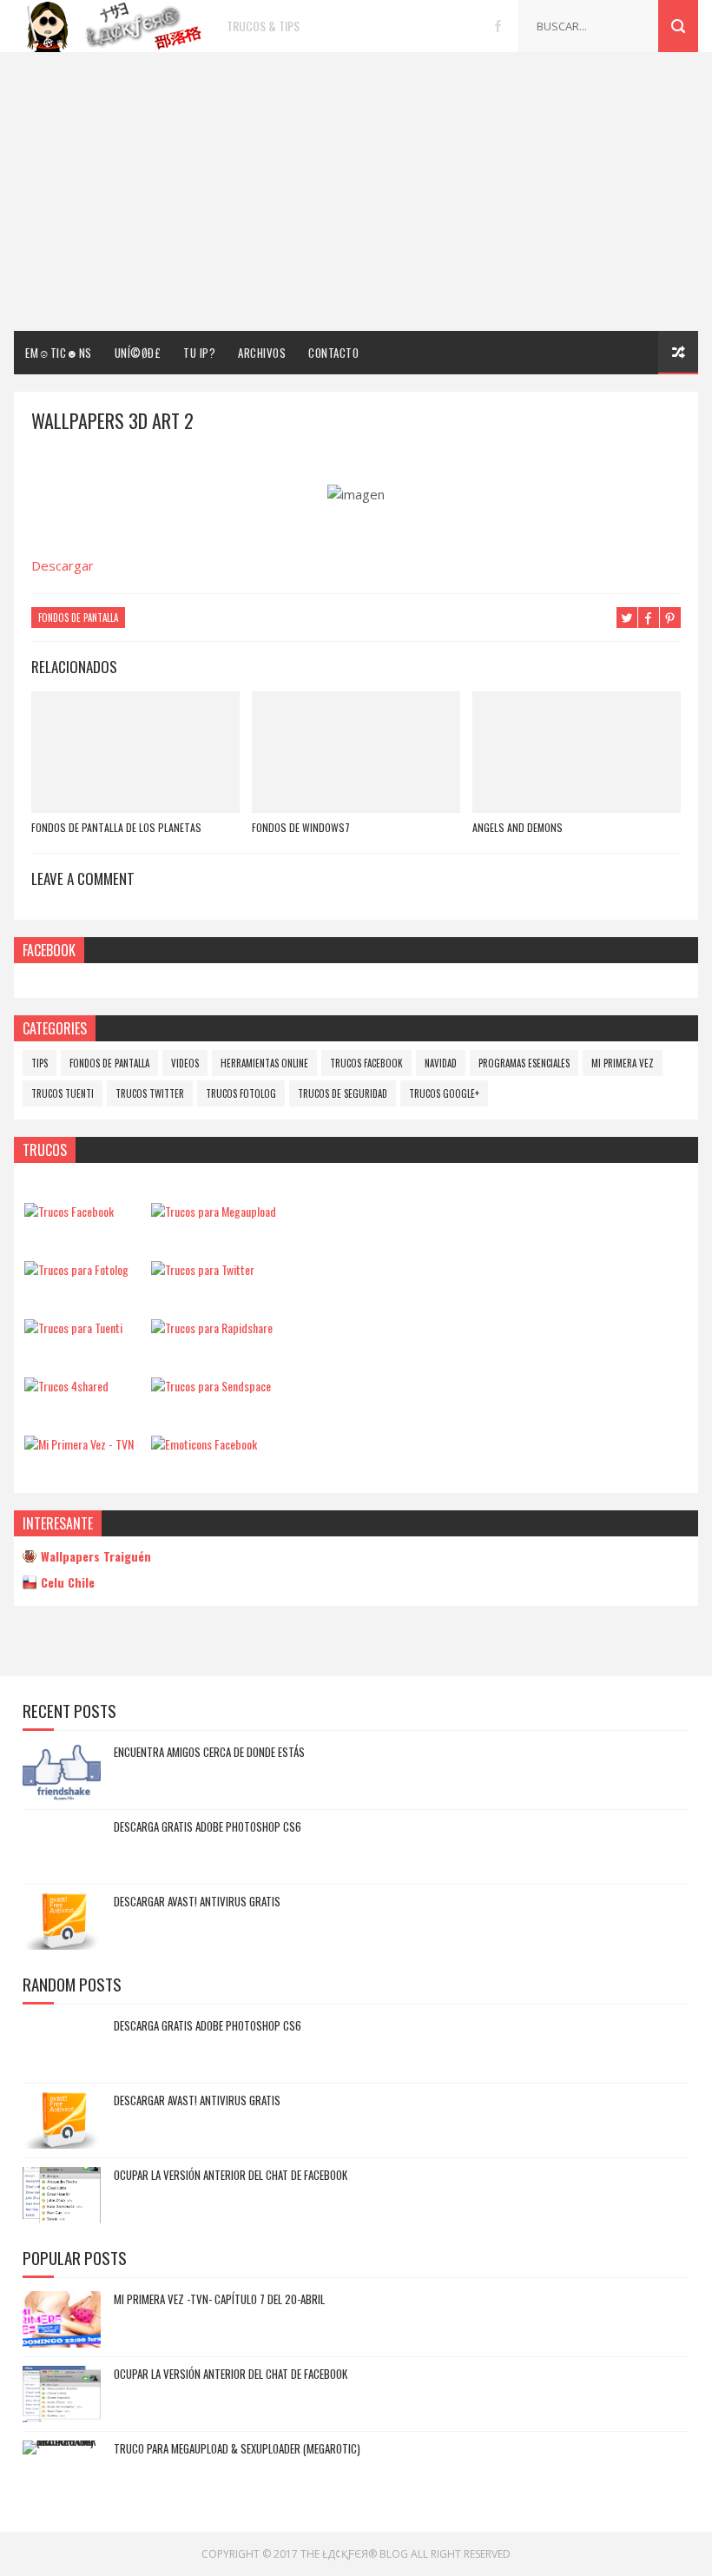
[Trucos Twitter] (203, 1269)
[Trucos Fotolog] (76, 1269)
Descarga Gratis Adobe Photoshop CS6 (208, 1826)
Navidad (441, 1063)
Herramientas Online (264, 1063)
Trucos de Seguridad (343, 1093)
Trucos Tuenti (63, 1093)
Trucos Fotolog (241, 1093)
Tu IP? (199, 353)
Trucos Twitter (150, 1093)
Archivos (262, 353)
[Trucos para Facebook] (69, 1211)
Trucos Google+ (444, 1093)
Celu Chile (68, 1582)
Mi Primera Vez (623, 1063)
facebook (498, 26)
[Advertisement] (356, 192)
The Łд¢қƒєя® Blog (354, 2554)
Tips (40, 1063)
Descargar (63, 565)
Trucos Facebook (366, 1063)
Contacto (333, 353)
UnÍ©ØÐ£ (138, 353)
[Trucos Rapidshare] (212, 1328)
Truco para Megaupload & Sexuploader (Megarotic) (237, 2448)
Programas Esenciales (524, 1063)
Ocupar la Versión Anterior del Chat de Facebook (231, 2175)
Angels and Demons (518, 827)
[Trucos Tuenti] (73, 1328)
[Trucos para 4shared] (66, 1386)
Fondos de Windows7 (301, 827)
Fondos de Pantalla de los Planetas (116, 827)
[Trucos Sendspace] (211, 1386)
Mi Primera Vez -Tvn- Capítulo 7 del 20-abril (219, 2299)
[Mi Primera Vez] (79, 1444)
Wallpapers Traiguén (96, 1556)
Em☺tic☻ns (59, 353)
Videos (185, 1063)
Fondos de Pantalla (78, 618)
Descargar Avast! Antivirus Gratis (197, 1901)
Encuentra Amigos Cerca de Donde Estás (209, 1752)
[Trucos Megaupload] (214, 1211)
